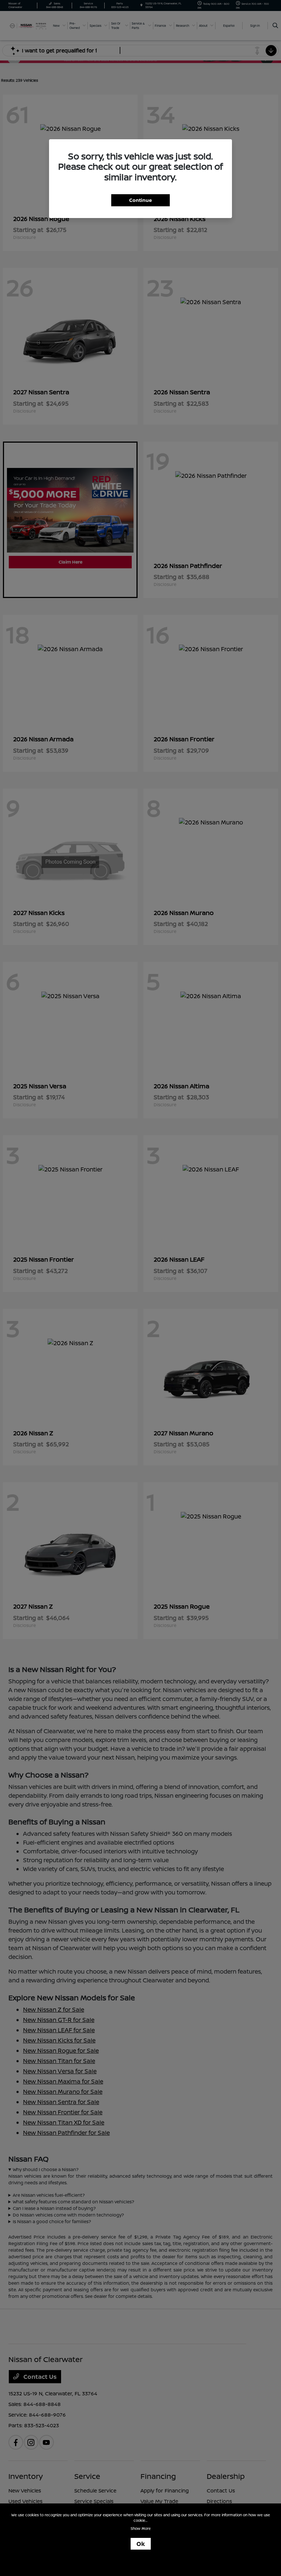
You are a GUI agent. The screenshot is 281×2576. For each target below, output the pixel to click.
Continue (140, 200)
